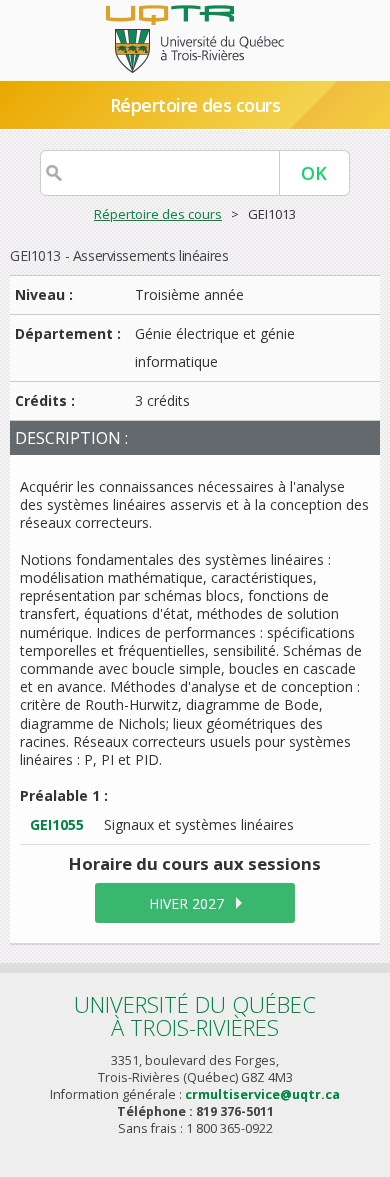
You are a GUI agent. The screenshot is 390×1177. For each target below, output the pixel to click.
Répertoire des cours (158, 214)
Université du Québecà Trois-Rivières (195, 1015)
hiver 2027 (186, 903)
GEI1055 (57, 824)
